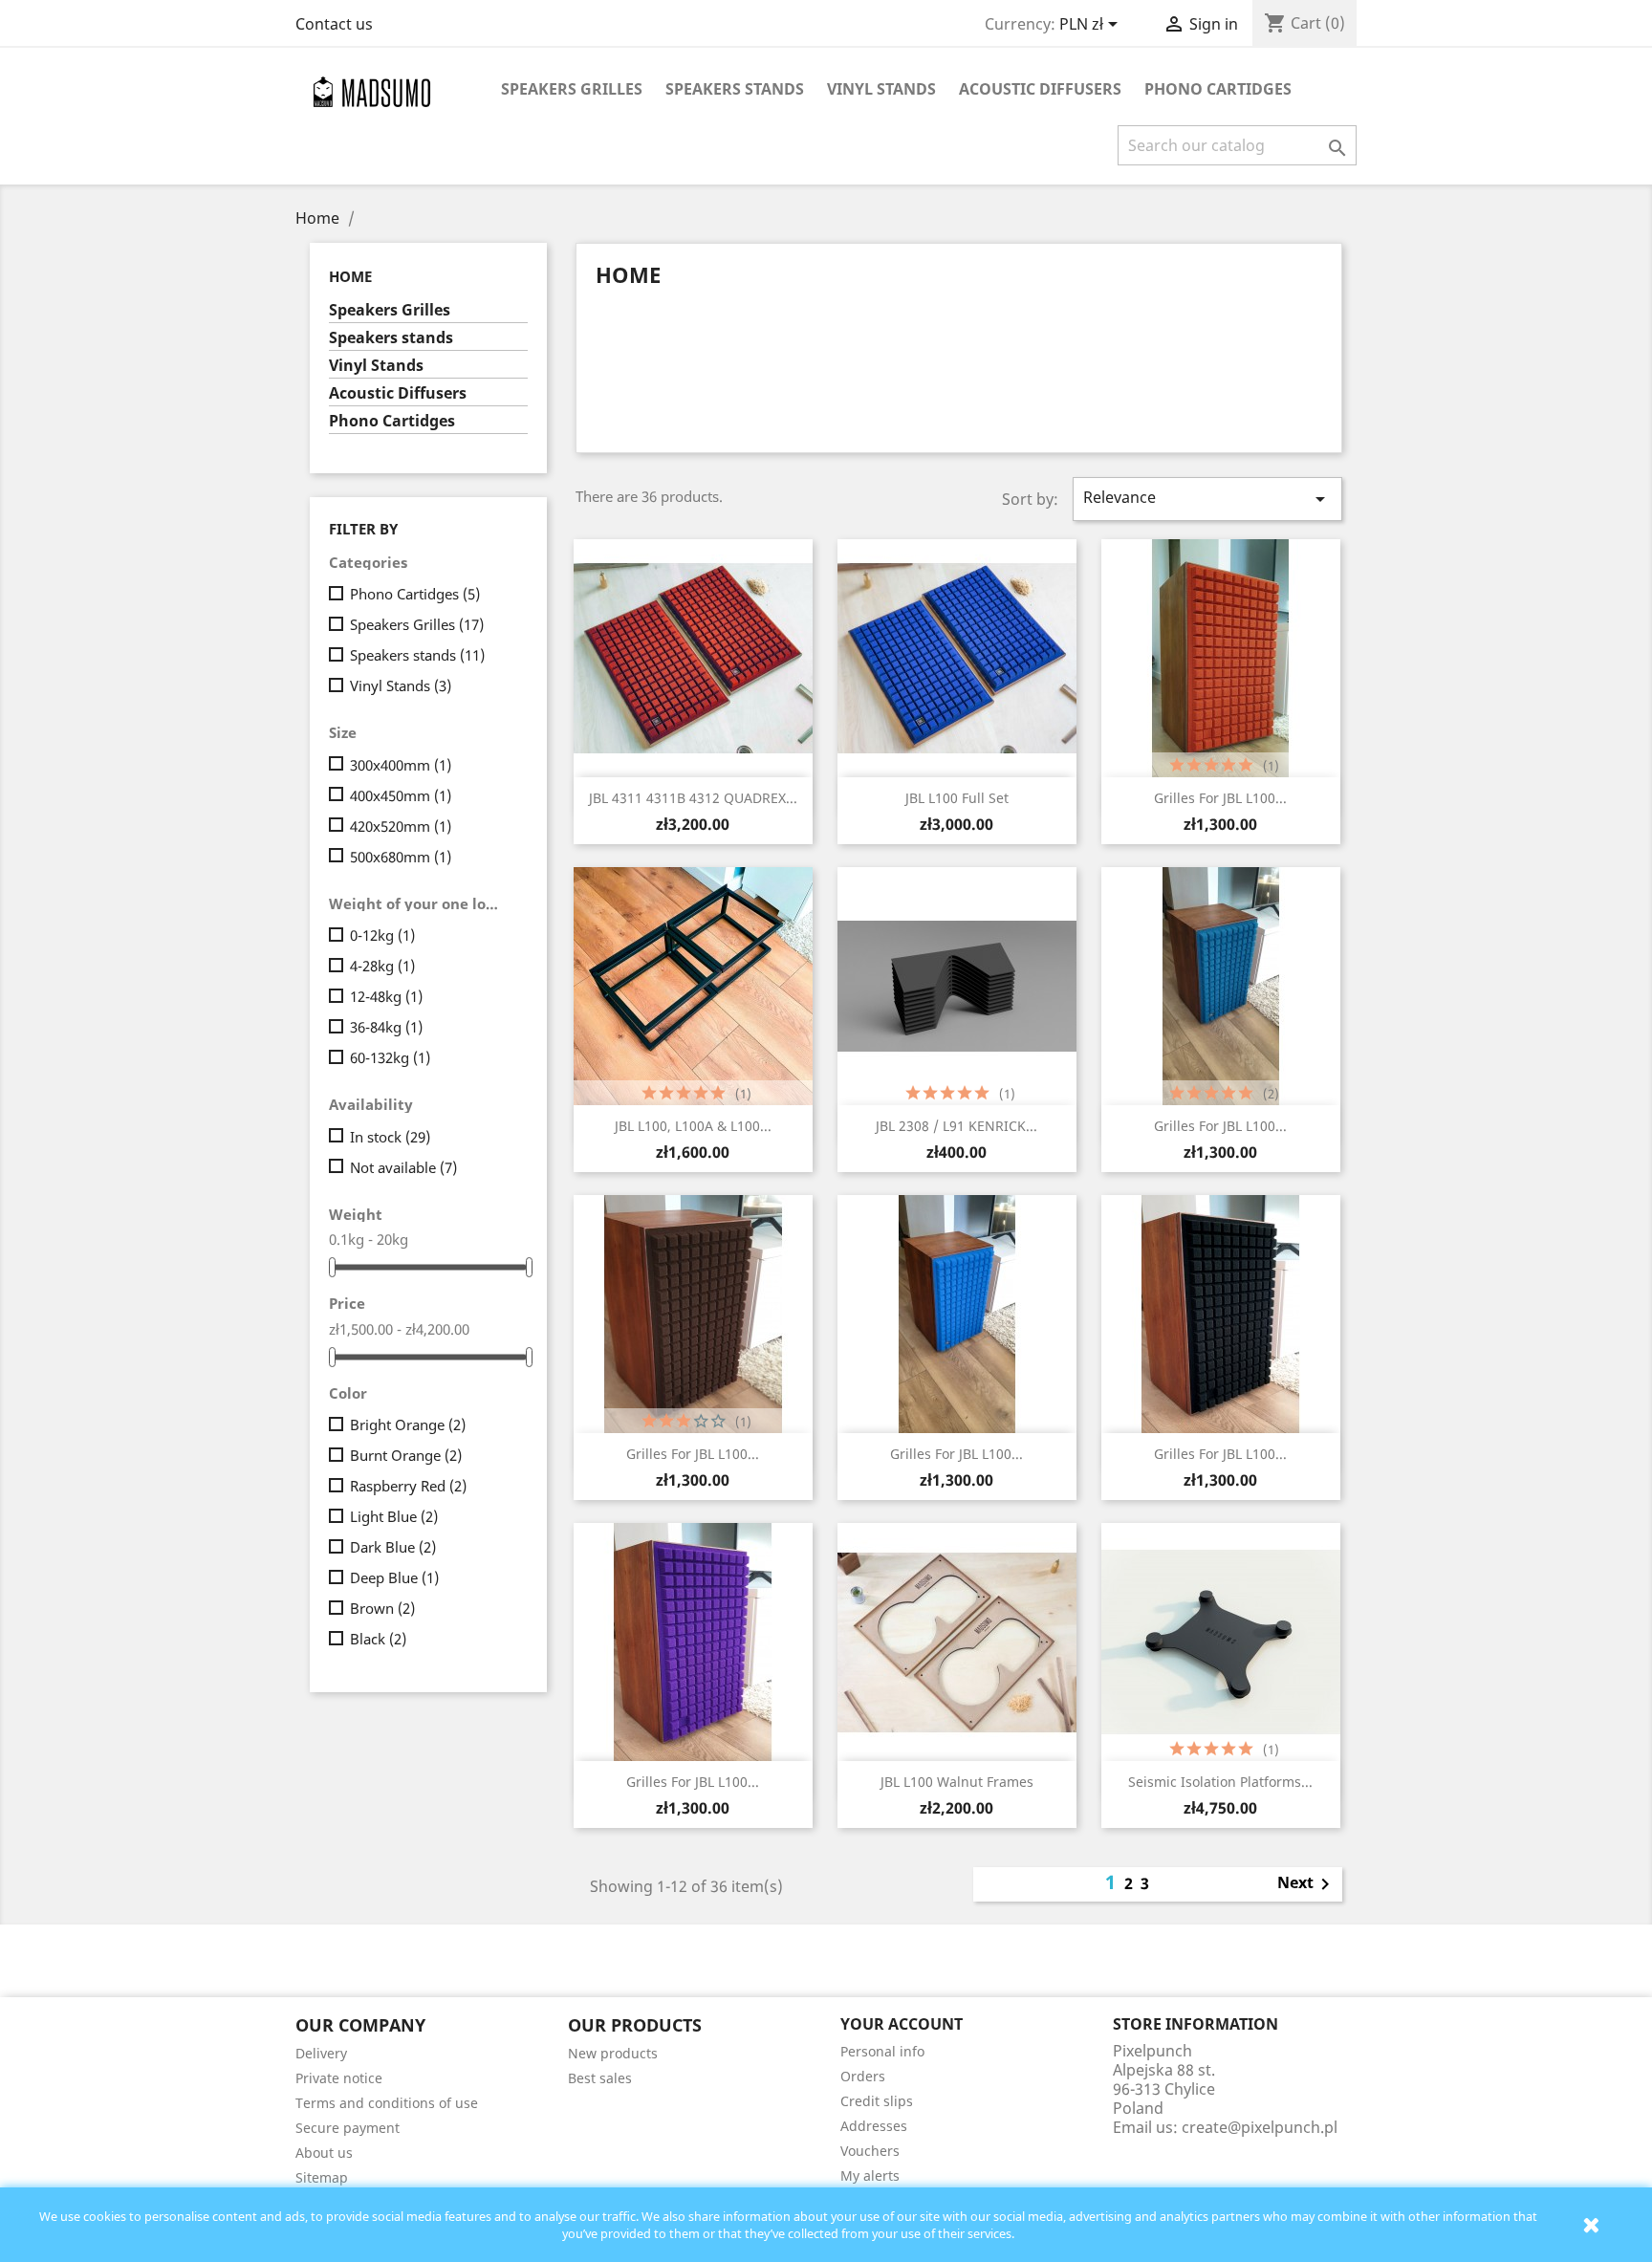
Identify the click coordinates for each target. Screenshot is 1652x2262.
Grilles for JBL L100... (1220, 798)
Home (350, 276)
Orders (863, 2076)
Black (378, 1639)
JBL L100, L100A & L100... (693, 1126)
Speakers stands (735, 89)
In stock (390, 1137)
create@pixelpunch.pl (1260, 2127)
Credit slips (877, 2101)
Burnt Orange (406, 1455)
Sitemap (322, 2177)
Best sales (600, 2078)
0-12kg (382, 935)
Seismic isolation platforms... (1220, 1782)
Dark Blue (393, 1547)
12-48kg (386, 996)
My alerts (870, 2175)
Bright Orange (408, 1425)
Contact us (334, 24)
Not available (403, 1167)
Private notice (339, 2078)
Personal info (882, 2051)
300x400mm (401, 765)
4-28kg (382, 966)
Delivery (321, 2053)
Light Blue (394, 1516)
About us (324, 2153)
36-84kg (386, 1027)
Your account (902, 2024)
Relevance (1207, 499)
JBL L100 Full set (957, 798)
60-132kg (390, 1057)
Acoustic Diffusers (1040, 89)
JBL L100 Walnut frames (957, 1782)
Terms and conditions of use (387, 2103)
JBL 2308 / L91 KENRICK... (956, 1126)
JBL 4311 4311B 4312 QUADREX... (693, 798)
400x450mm (401, 795)
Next (1307, 1884)
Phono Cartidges (1218, 89)
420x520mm (401, 826)
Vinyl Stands (881, 89)
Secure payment (348, 2128)
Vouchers (870, 2151)
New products (613, 2053)
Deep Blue (394, 1577)
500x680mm (401, 857)
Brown (382, 1608)
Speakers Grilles (572, 89)
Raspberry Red (408, 1486)
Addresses (874, 2126)
